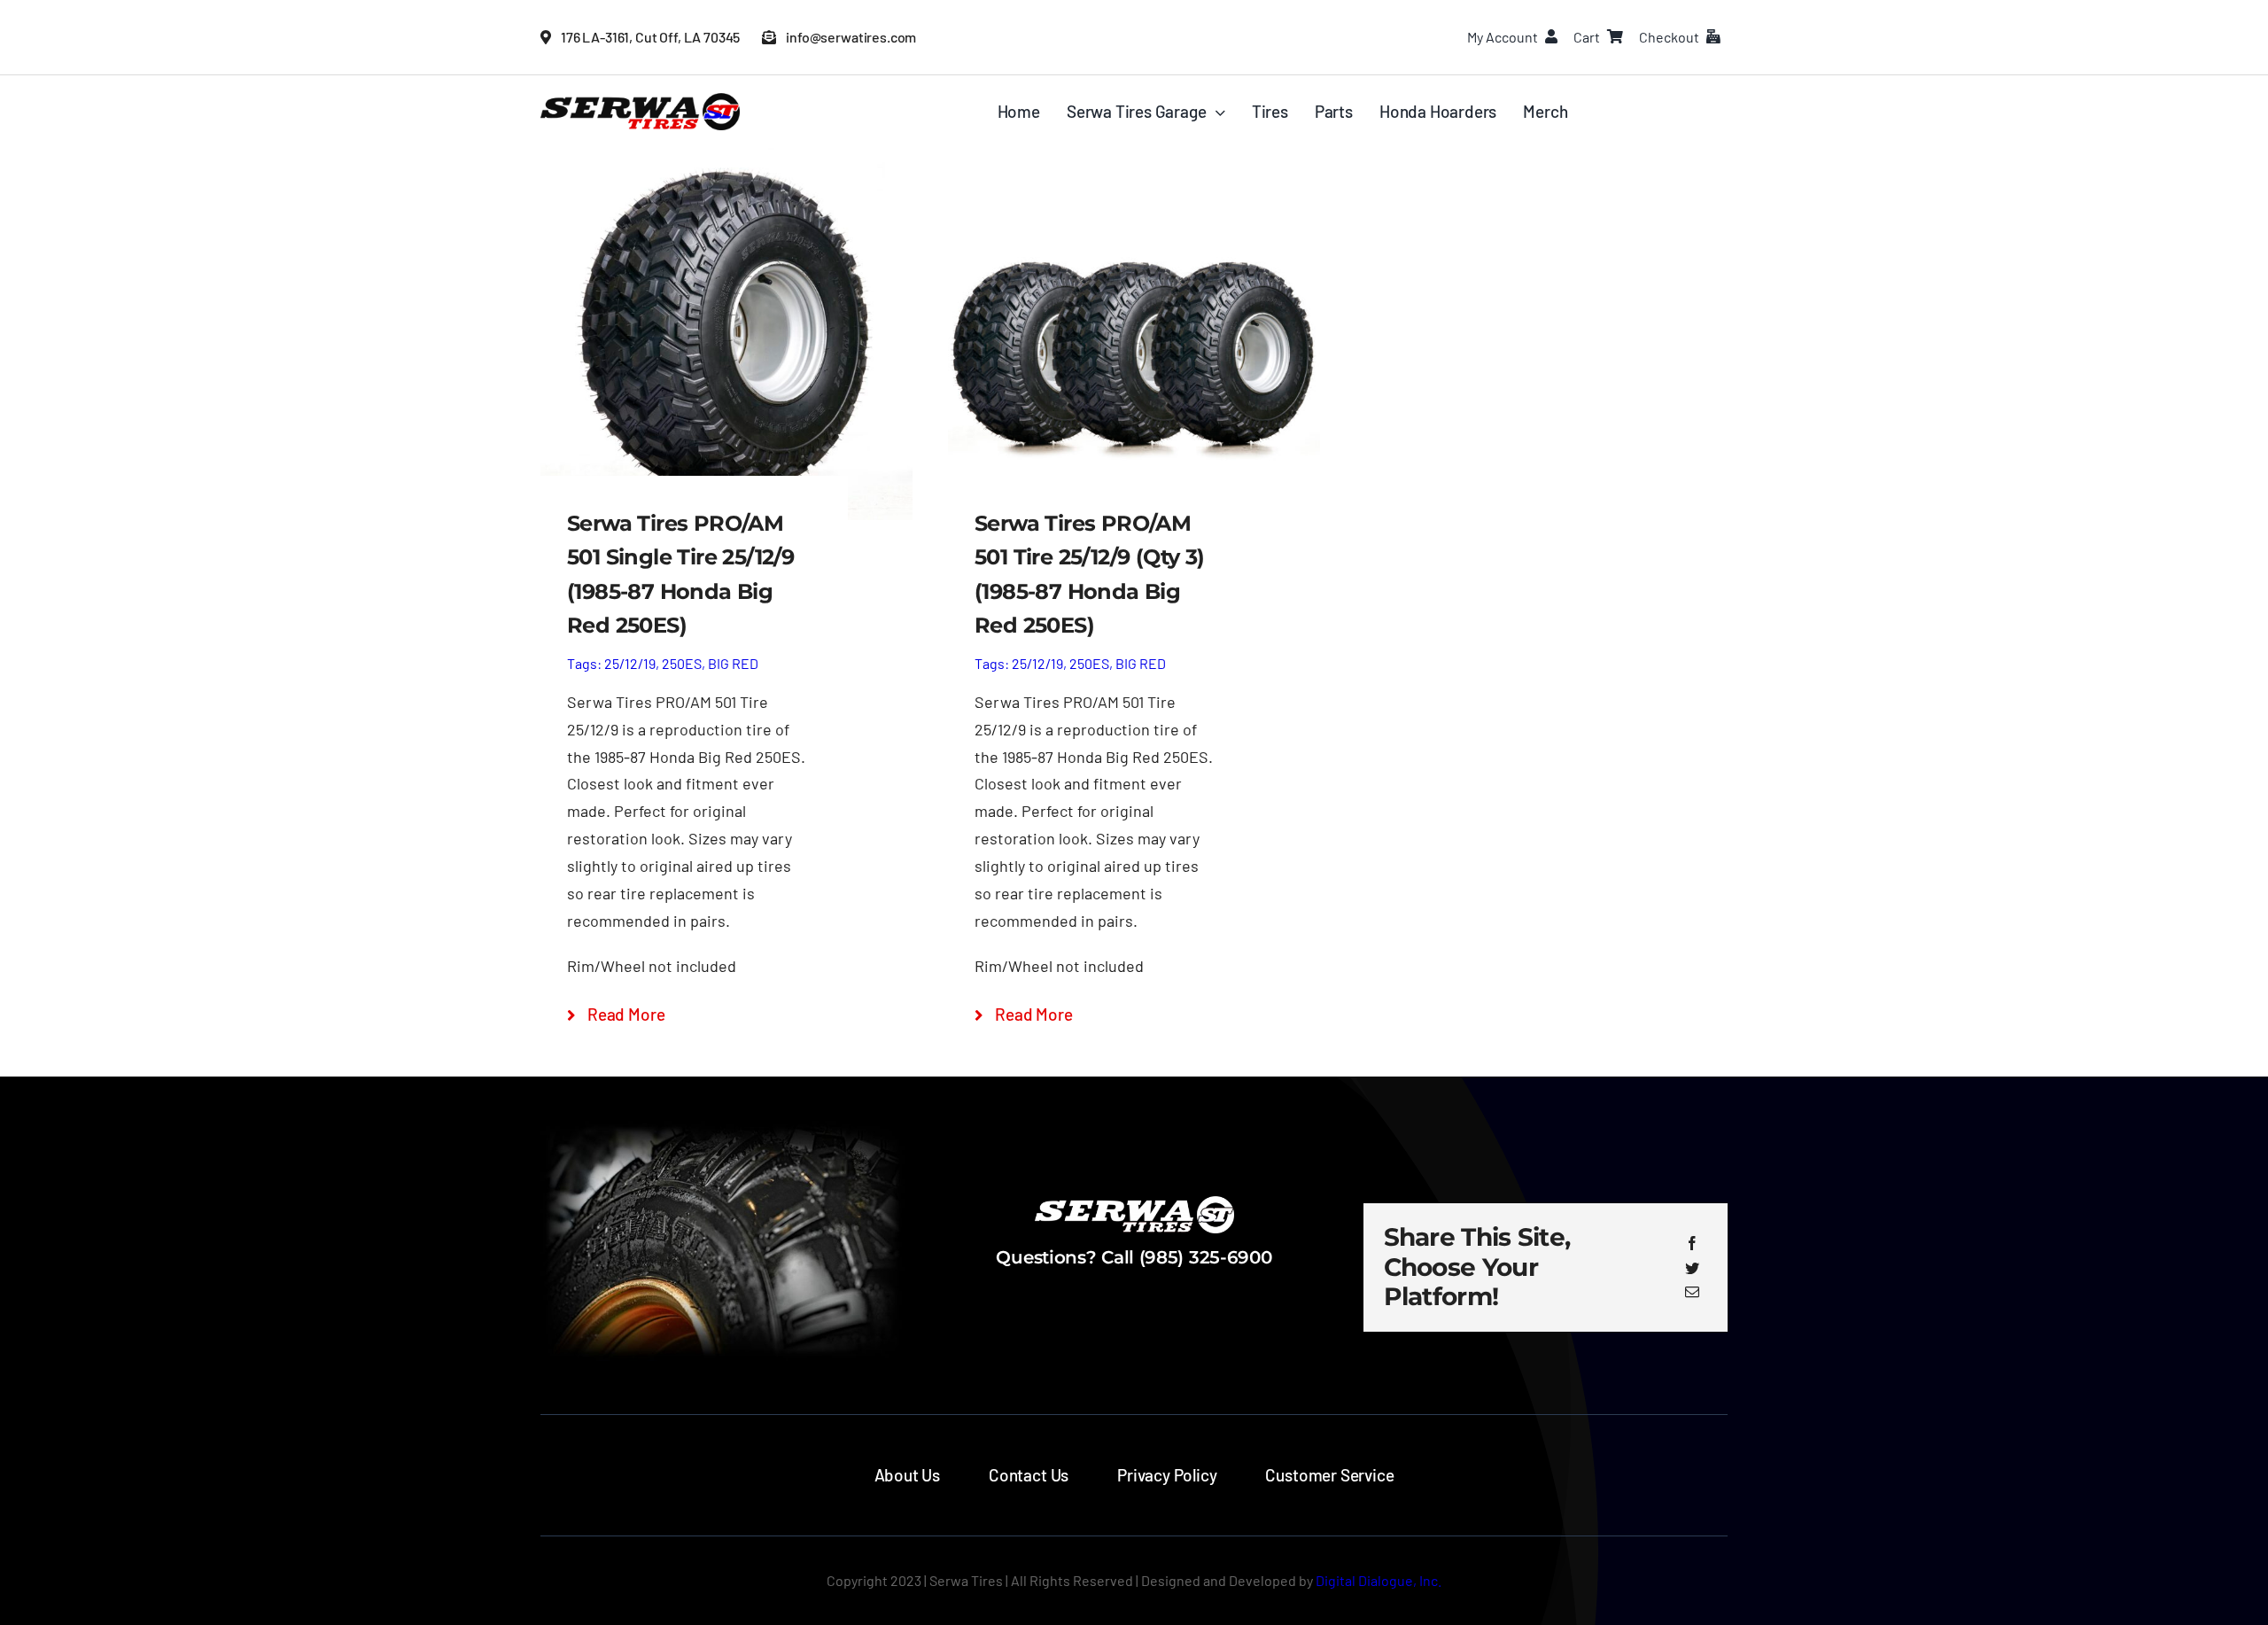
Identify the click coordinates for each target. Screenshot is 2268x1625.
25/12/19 (630, 663)
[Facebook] (1692, 1243)
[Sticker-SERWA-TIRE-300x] (640, 101)
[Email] (1692, 1292)
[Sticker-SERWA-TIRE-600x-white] (1134, 1204)
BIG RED (733, 663)
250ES (682, 663)
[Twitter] (1692, 1268)
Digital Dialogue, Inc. (1379, 1580)
